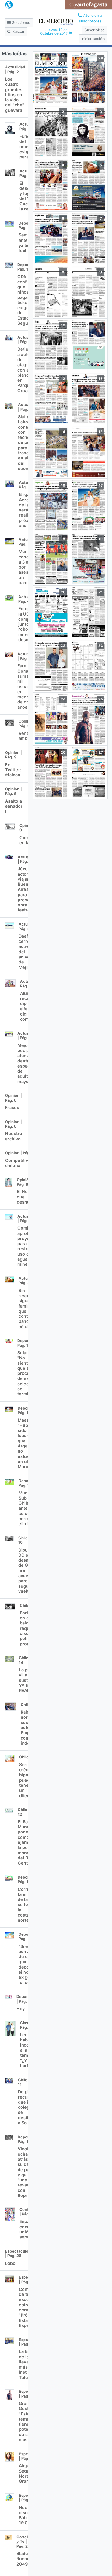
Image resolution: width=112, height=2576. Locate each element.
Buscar (18, 32)
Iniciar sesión (93, 39)
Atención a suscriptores (91, 18)
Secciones (20, 23)
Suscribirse (95, 30)
